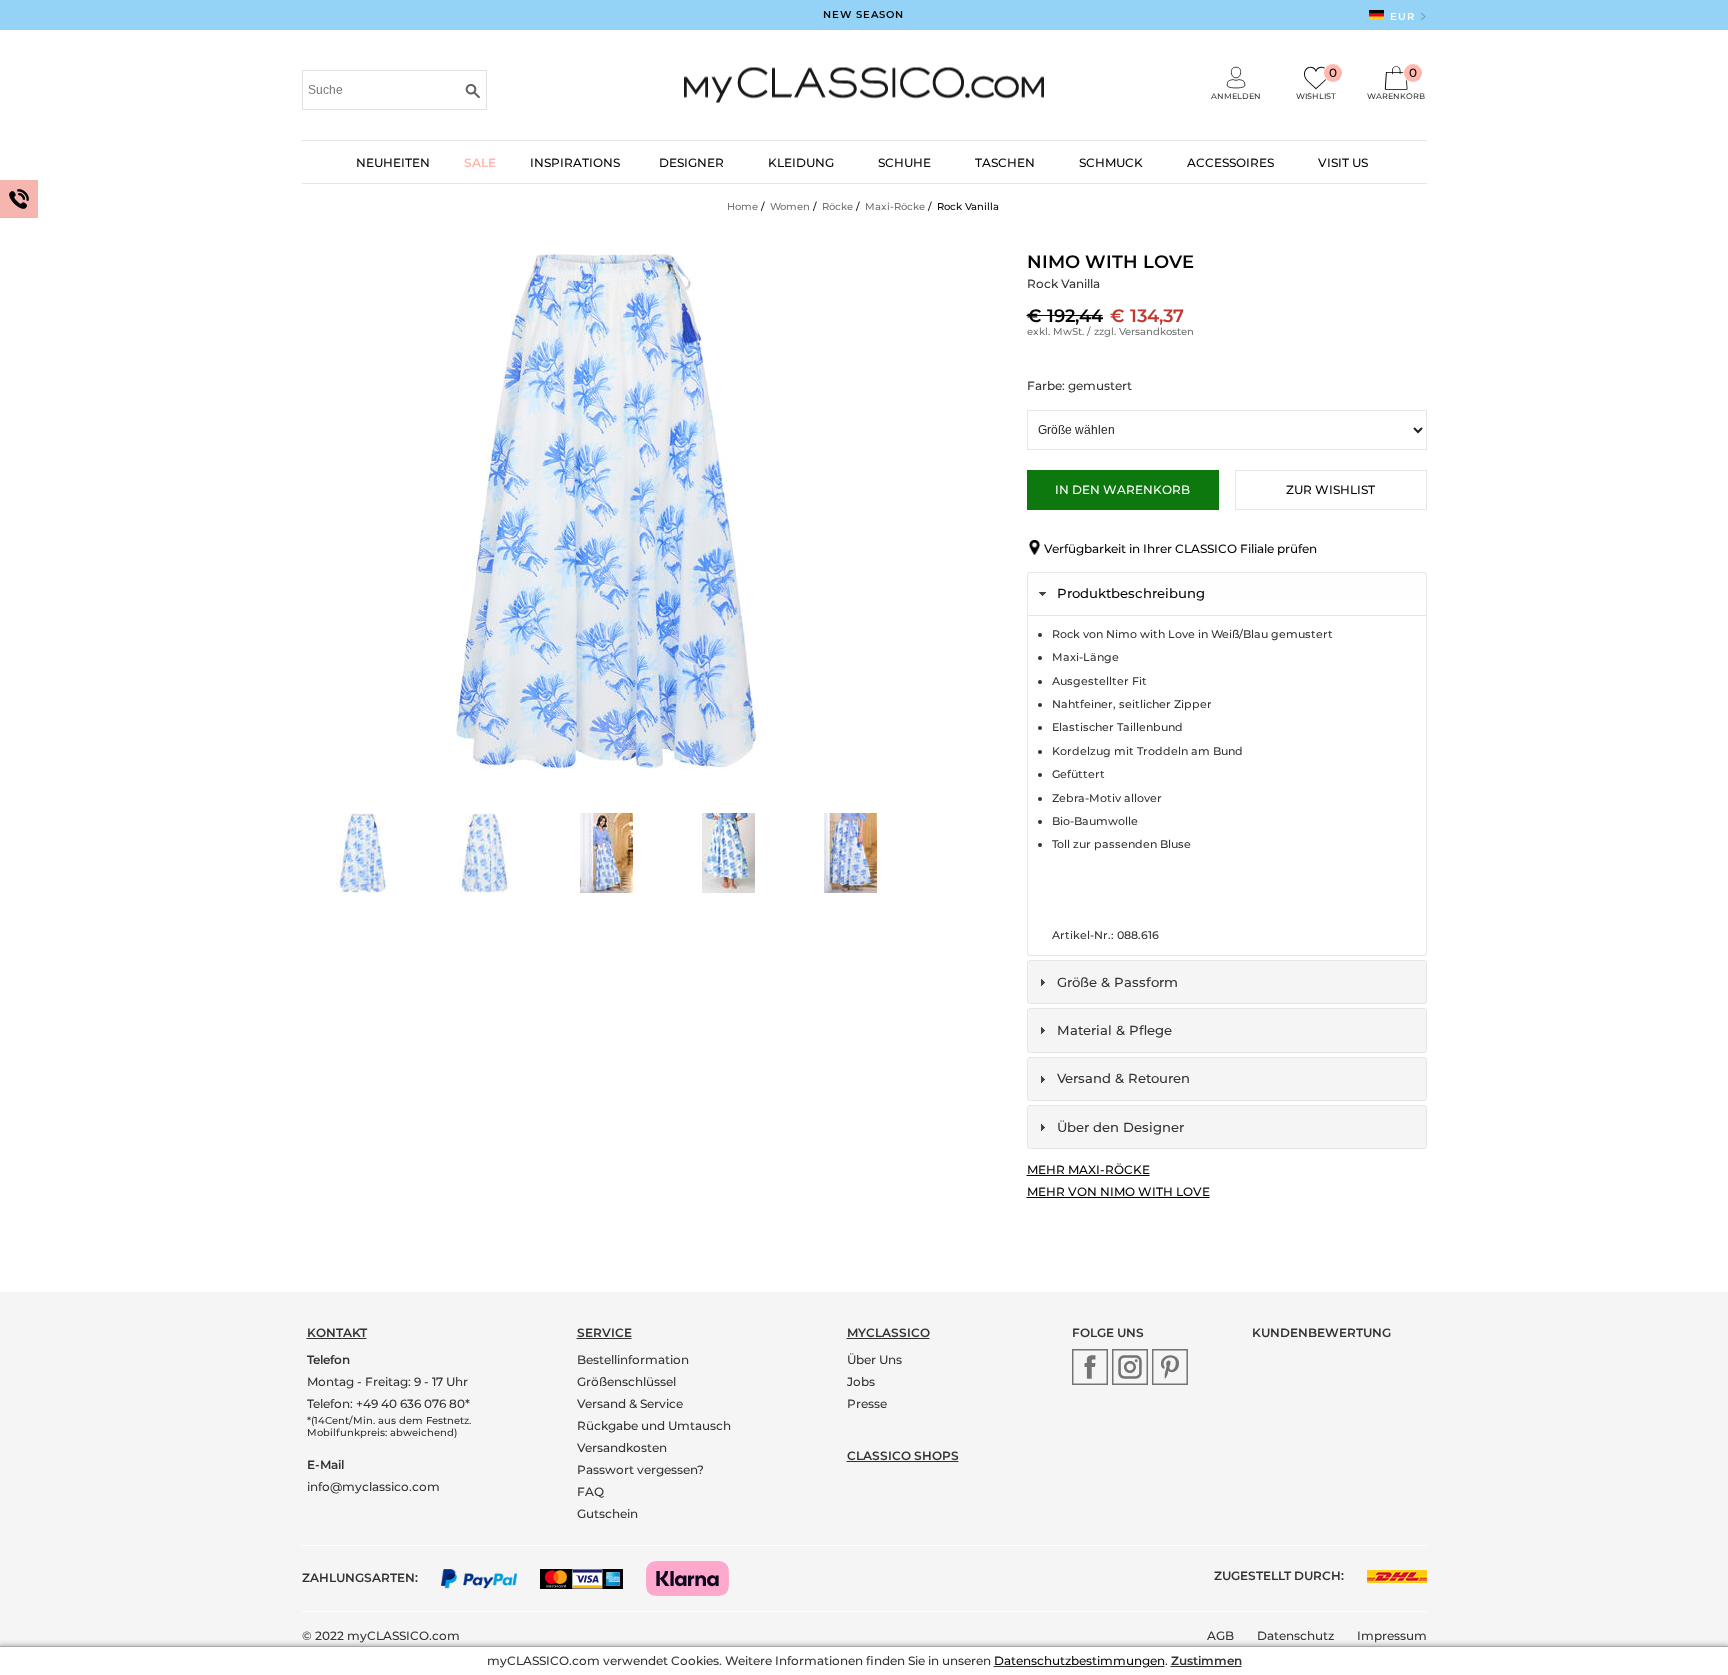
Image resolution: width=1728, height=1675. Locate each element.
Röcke (837, 206)
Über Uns (874, 1359)
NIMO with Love (1110, 262)
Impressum (1392, 1635)
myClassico (888, 1332)
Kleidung (801, 162)
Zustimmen (1206, 1660)
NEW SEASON (863, 14)
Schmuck (1111, 162)
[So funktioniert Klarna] (697, 1577)
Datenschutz (1295, 1635)
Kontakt (337, 1332)
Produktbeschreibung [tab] (1131, 593)
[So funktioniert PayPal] (489, 1577)
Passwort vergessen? (640, 1469)
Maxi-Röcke (895, 206)
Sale (480, 162)
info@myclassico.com (373, 1486)
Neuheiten (393, 162)
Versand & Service (630, 1403)
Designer (691, 162)
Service (604, 1332)
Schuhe (904, 162)
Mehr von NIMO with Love (1118, 1191)
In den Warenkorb (1122, 489)
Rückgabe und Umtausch (654, 1425)
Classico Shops (903, 1455)
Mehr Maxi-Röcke (1088, 1169)
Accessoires (1230, 162)
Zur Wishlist (1330, 489)
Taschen (1005, 162)
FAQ (590, 1491)
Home (742, 206)
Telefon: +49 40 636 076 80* (388, 1403)
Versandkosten (1156, 331)
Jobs (861, 1381)
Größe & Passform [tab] (1117, 982)
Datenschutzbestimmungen (1079, 1660)
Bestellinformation (633, 1359)
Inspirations (575, 162)
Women (790, 206)
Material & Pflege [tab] (1114, 1030)
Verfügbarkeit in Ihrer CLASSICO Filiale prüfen (1180, 548)
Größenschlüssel (626, 1381)
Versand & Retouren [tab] (1123, 1078)
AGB (1220, 1635)
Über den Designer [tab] (1120, 1127)
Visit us (1343, 162)
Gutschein (607, 1513)
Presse (867, 1403)
